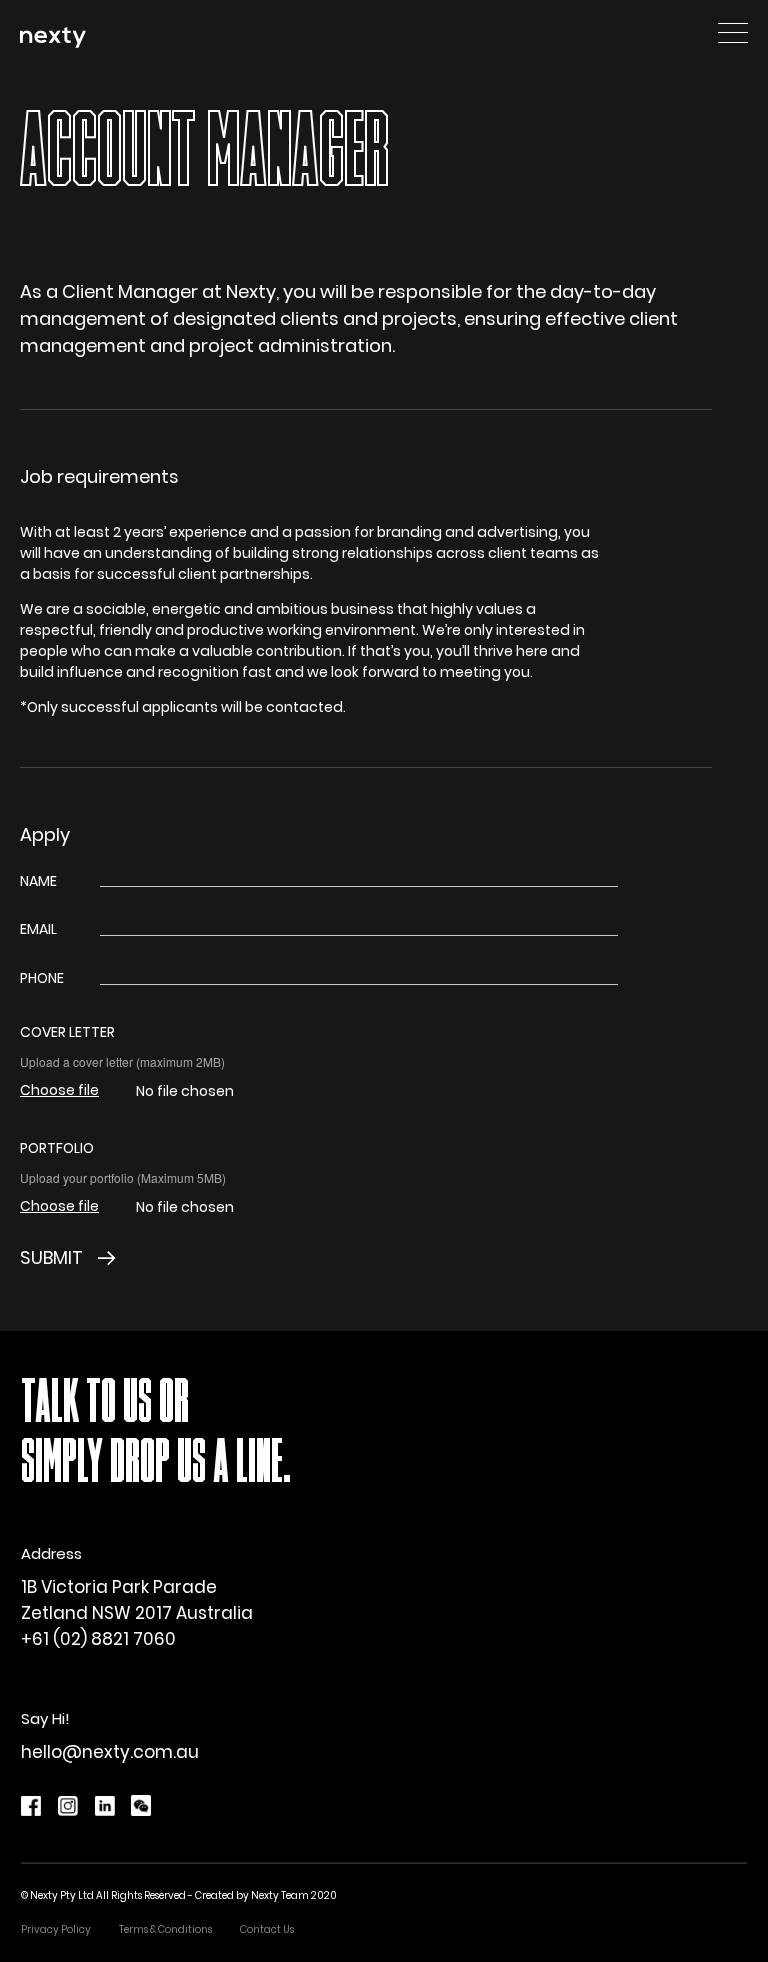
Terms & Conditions (165, 1929)
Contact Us (267, 1929)
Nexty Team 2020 (294, 1895)
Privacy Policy (56, 1929)
